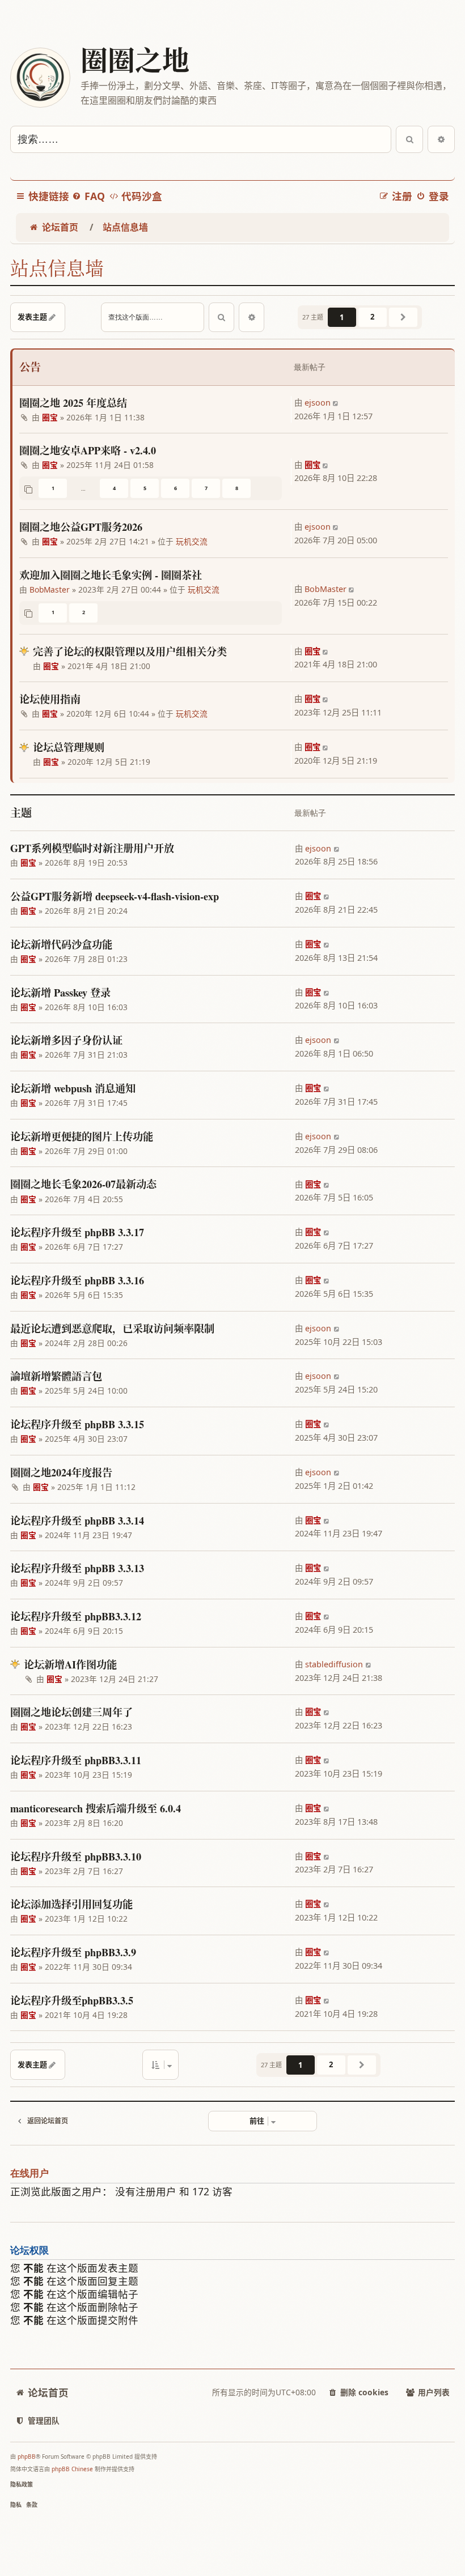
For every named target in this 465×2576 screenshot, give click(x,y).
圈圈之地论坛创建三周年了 (71, 1712)
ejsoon (318, 403)
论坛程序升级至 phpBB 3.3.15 (77, 1424)
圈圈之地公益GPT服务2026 (81, 527)
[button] (403, 317)
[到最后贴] (337, 403)
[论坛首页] (40, 78)
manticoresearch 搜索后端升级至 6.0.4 (96, 1808)
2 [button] (372, 317)
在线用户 (29, 2173)
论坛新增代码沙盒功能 (61, 944)
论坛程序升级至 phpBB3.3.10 (76, 1857)
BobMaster (50, 589)
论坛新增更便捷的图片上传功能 (82, 1136)
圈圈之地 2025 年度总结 (73, 403)
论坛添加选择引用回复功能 (71, 1904)
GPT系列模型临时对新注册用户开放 (92, 848)
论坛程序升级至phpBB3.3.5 (72, 2000)
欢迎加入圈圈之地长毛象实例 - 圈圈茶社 (111, 575)
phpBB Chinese (72, 2469)
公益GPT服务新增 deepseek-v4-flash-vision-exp (115, 896)
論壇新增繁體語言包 (56, 1376)
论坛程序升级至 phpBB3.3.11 (76, 1760)
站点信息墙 (57, 268)
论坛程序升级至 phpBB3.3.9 (73, 1952)
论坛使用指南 (50, 699)
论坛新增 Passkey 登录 (60, 993)
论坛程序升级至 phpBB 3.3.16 (77, 1280)
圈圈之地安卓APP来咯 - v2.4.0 (88, 450)
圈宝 (50, 417)
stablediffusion (334, 1664)
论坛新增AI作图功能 (70, 1664)
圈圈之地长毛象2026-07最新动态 (83, 1184)
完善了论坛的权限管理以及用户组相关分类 (130, 652)
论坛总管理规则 (69, 747)
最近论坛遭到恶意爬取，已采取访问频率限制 (112, 1329)
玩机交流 (192, 541)
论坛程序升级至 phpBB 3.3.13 (77, 1568)
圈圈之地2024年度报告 (61, 1472)
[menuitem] (88, 196)
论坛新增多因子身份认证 (66, 1040)
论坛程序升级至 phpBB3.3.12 (76, 1616)
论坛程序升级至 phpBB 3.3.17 (77, 1232)
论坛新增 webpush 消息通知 (73, 1088)
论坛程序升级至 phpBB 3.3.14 (77, 1521)
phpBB (27, 2456)
